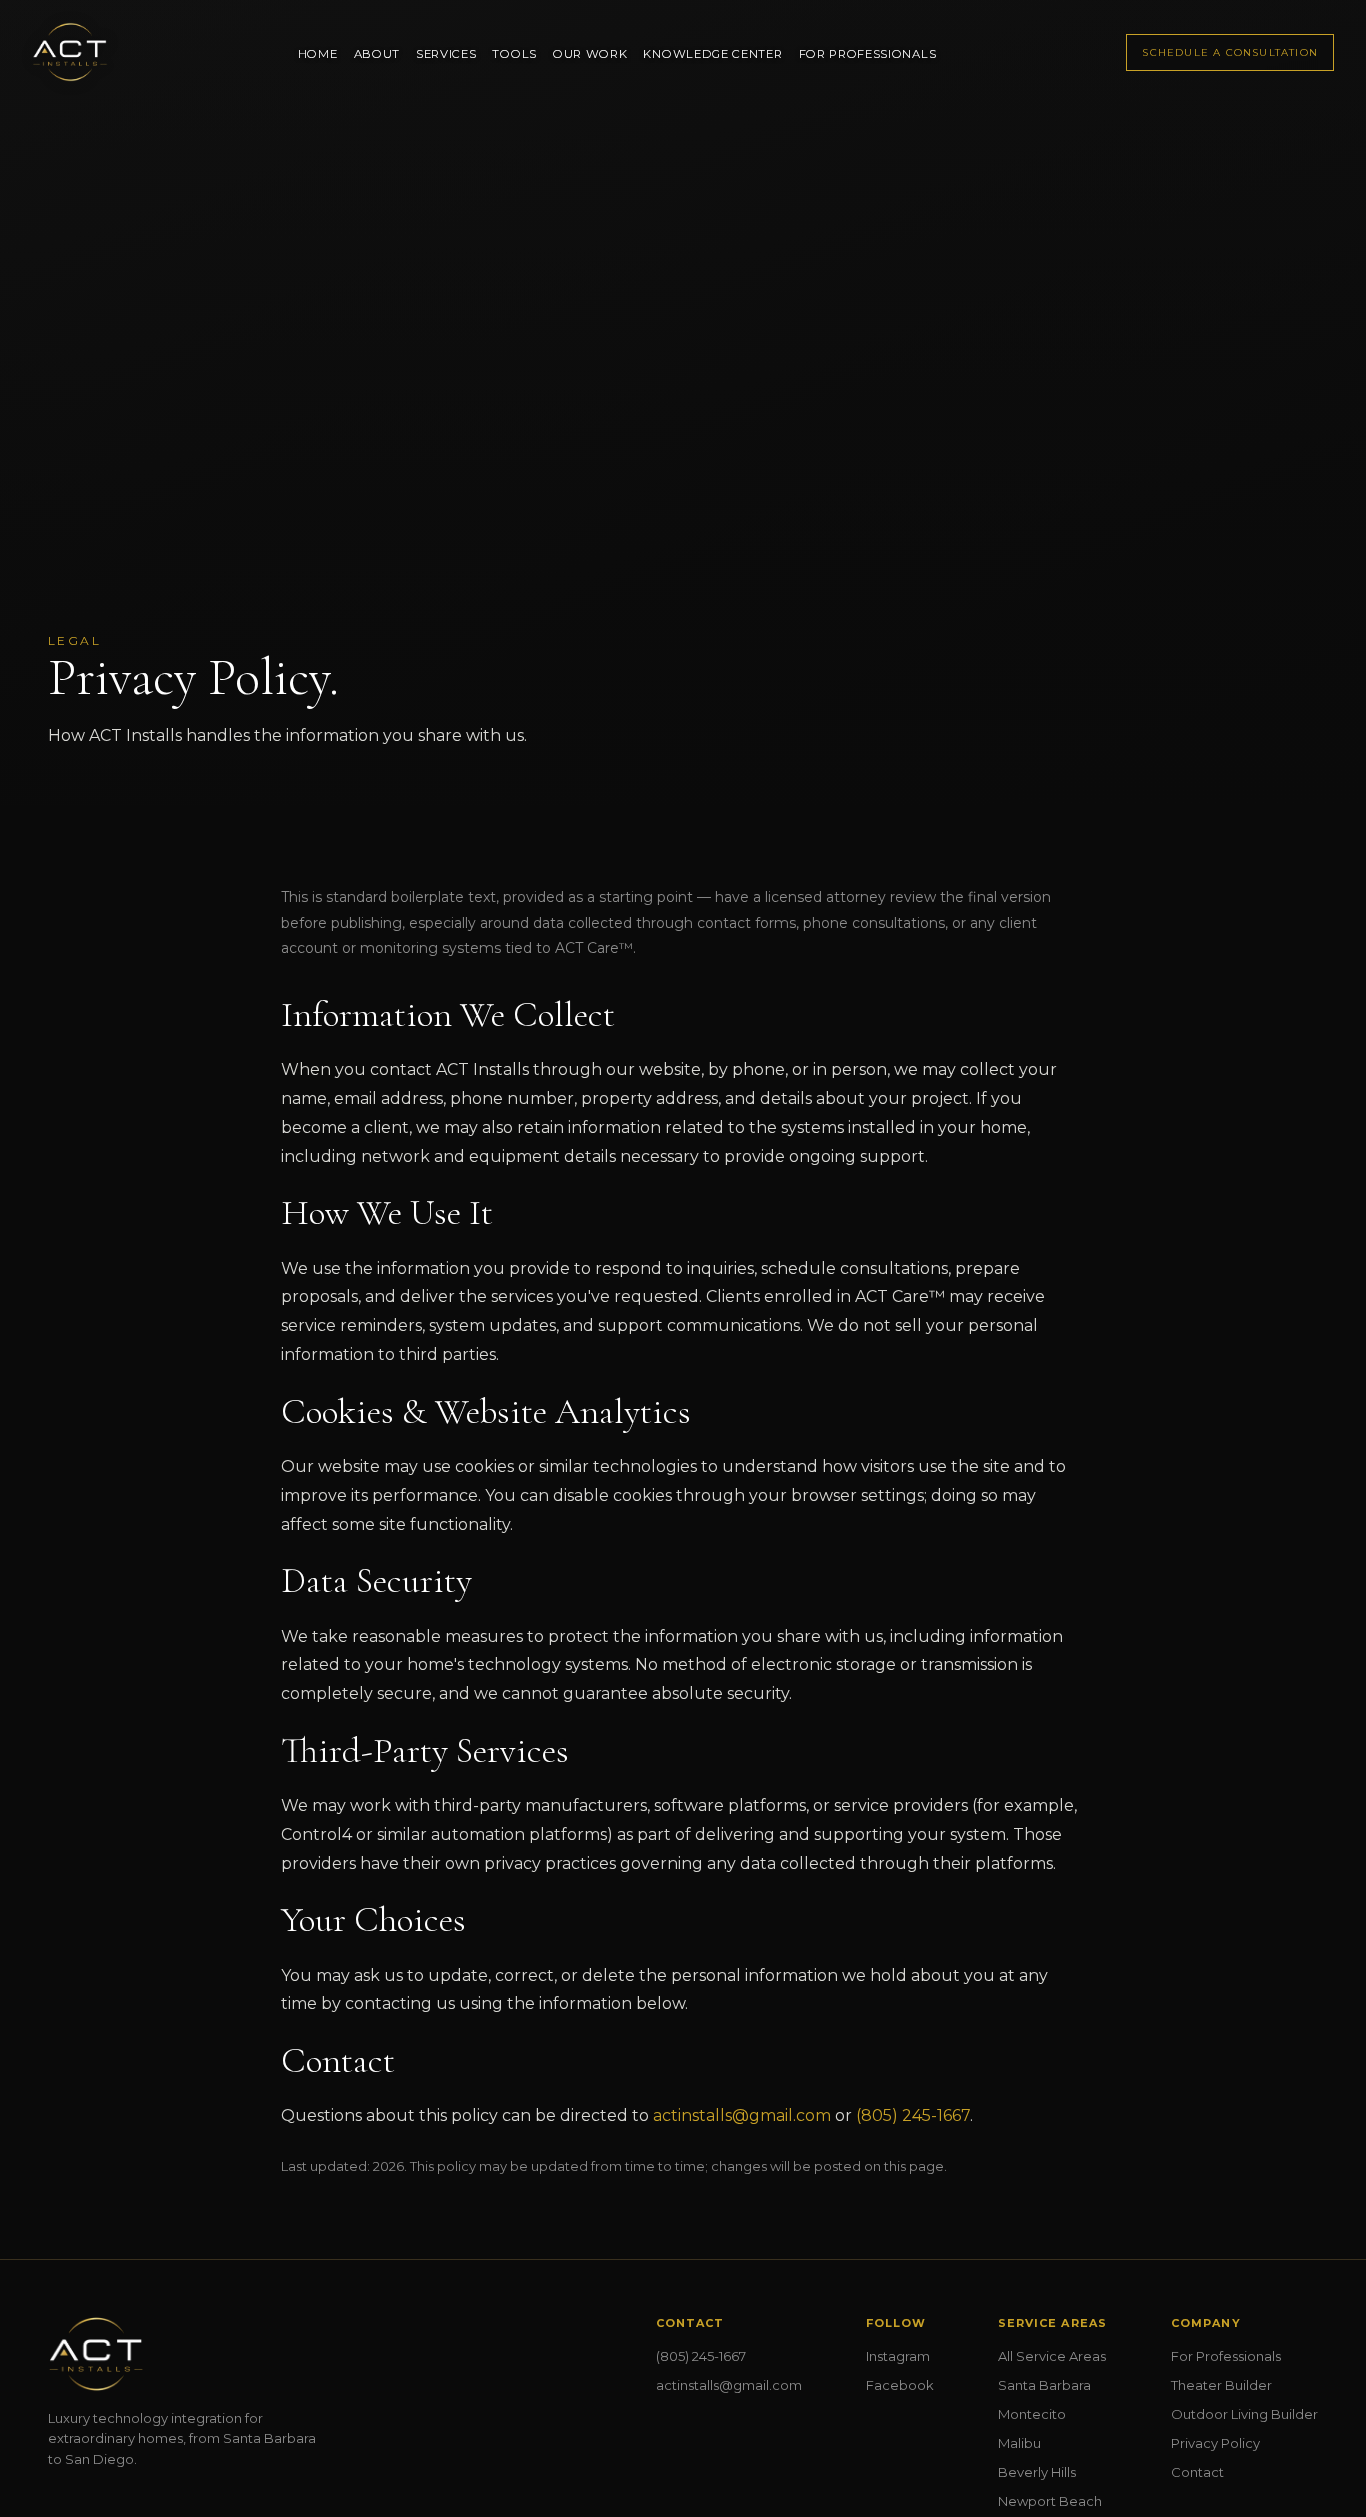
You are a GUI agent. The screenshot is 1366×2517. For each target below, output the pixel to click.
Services (446, 54)
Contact (1197, 2472)
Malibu (1019, 2443)
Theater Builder (1221, 2385)
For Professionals (868, 54)
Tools (514, 54)
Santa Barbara (1044, 2385)
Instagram (898, 2356)
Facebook (900, 2385)
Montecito (1032, 2414)
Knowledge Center (712, 54)
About (377, 54)
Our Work (590, 54)
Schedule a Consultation (1230, 52)
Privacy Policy (1215, 2443)
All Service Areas (1052, 2356)
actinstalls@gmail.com (742, 2115)
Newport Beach (1050, 2501)
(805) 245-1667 (913, 2115)
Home (318, 54)
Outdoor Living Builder (1244, 2414)
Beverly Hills (1037, 2472)
